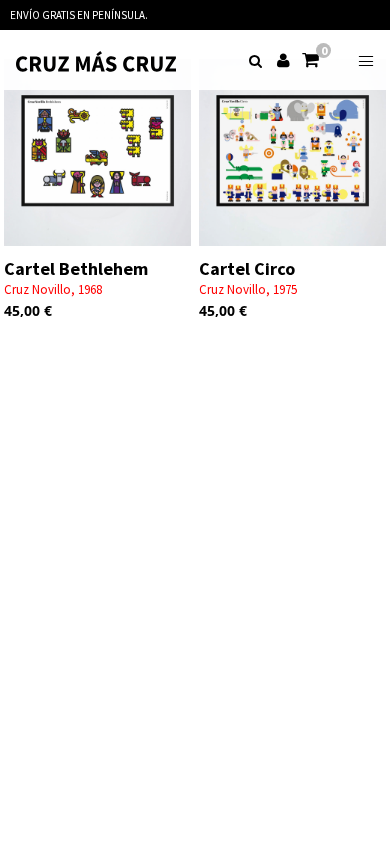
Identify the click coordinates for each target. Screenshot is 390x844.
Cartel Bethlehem (76, 268)
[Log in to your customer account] (284, 53)
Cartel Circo (247, 268)
